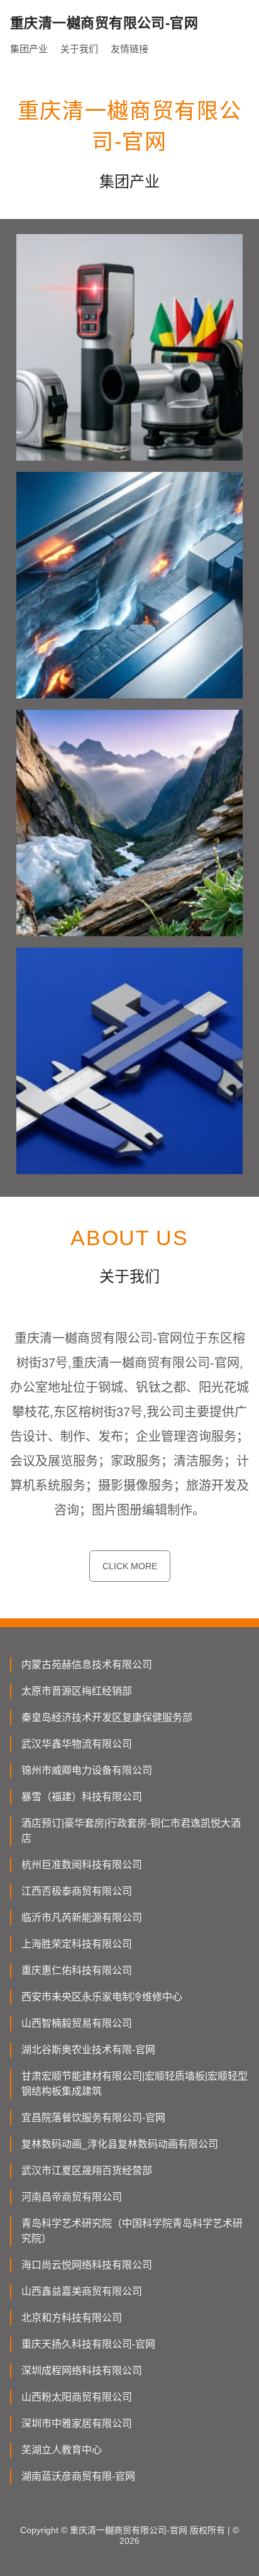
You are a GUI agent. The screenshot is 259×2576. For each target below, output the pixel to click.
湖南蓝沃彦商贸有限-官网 (78, 2476)
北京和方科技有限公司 (72, 2318)
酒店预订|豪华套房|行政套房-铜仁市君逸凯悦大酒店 (131, 1831)
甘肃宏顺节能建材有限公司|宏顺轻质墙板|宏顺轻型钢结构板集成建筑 (135, 2084)
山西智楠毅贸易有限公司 (77, 2023)
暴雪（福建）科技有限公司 (82, 1797)
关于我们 (79, 49)
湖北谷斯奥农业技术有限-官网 (88, 2050)
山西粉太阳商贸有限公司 (77, 2397)
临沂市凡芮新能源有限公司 (82, 1918)
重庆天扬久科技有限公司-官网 (88, 2344)
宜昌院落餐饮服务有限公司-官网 (93, 2118)
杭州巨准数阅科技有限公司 (82, 1865)
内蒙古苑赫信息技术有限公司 (87, 1665)
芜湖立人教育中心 (62, 2450)
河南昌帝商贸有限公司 (72, 2197)
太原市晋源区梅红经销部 (77, 1691)
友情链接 (129, 49)
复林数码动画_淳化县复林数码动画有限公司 (120, 2144)
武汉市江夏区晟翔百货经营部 (87, 2170)
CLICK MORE (130, 1566)
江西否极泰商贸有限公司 (77, 1891)
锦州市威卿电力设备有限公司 (87, 1770)
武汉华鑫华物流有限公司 (77, 1744)
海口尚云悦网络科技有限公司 (87, 2265)
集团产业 (29, 49)
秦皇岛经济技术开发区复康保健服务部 (107, 1717)
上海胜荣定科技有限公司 (77, 1944)
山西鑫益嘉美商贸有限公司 (82, 2291)
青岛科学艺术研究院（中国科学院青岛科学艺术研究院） (132, 2231)
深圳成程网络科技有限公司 (82, 2371)
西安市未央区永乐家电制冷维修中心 (102, 1997)
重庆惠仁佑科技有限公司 (77, 1970)
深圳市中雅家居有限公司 (77, 2423)
